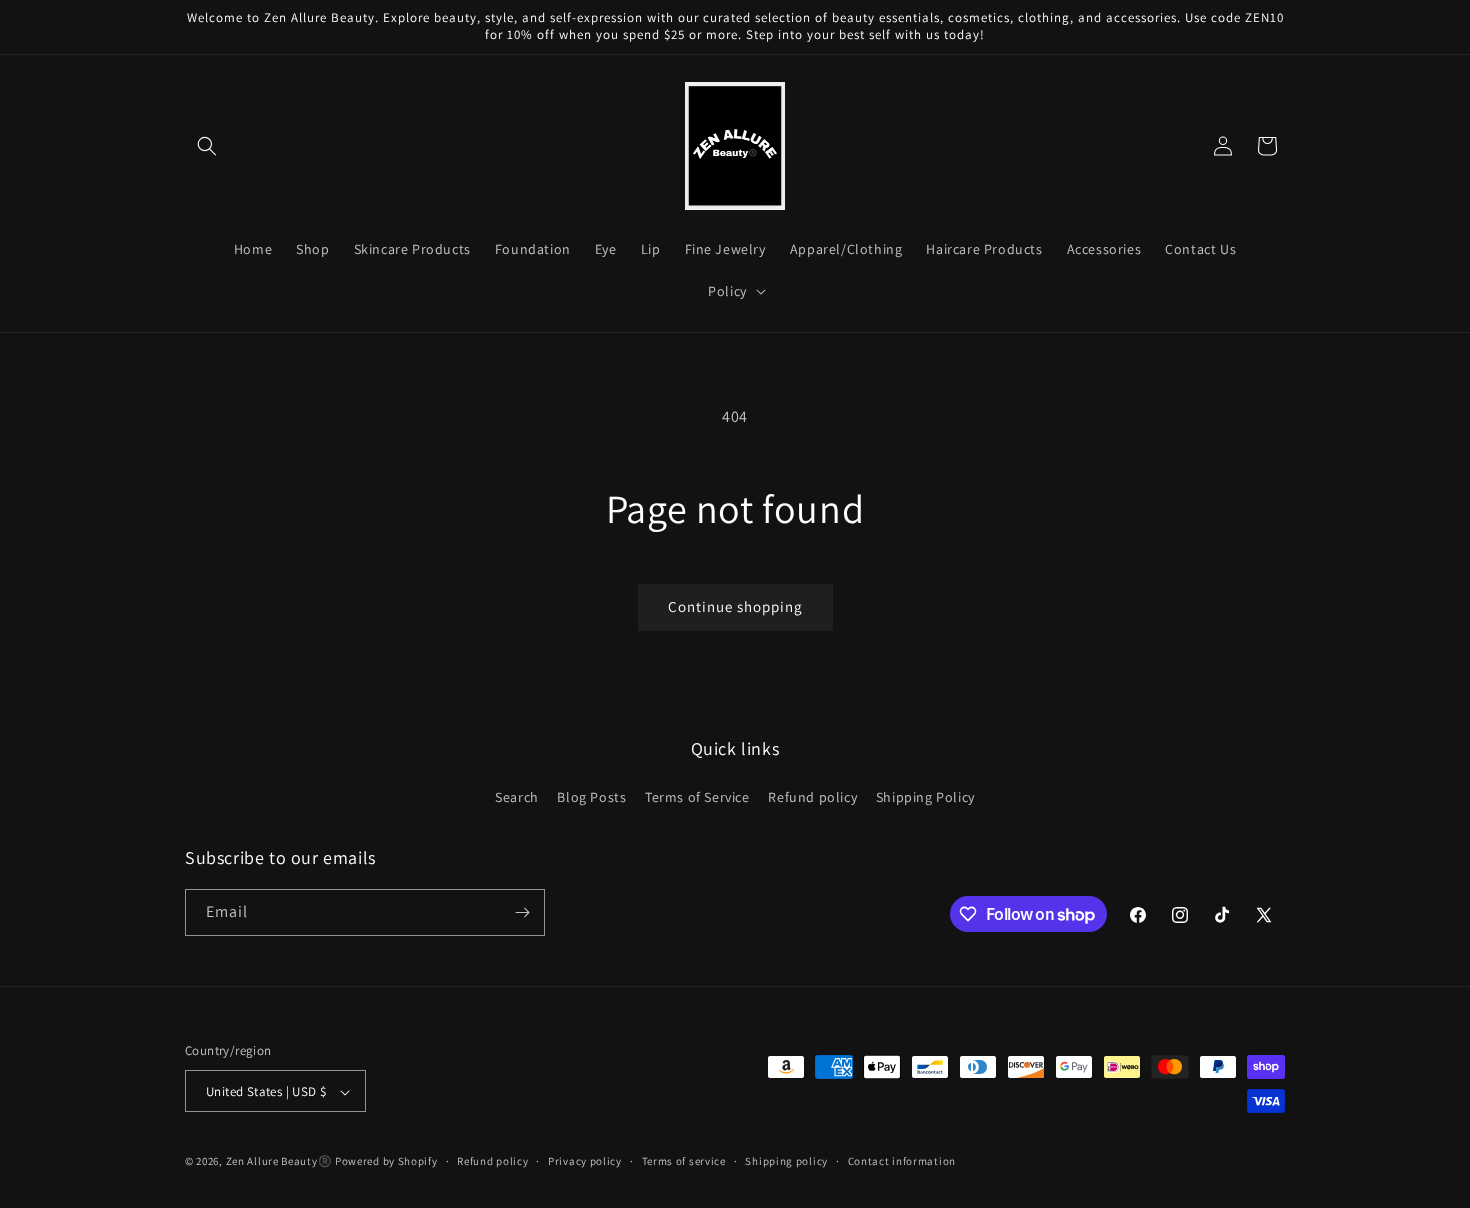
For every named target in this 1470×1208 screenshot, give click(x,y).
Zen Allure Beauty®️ (279, 1162)
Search (517, 798)
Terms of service (684, 1161)
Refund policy (812, 798)
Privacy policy (585, 1161)
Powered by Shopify (386, 1162)
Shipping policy (786, 1161)
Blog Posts (591, 798)
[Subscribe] (522, 912)
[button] (207, 146)
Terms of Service (697, 798)
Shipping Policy (925, 798)
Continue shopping (735, 606)
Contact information (902, 1161)
